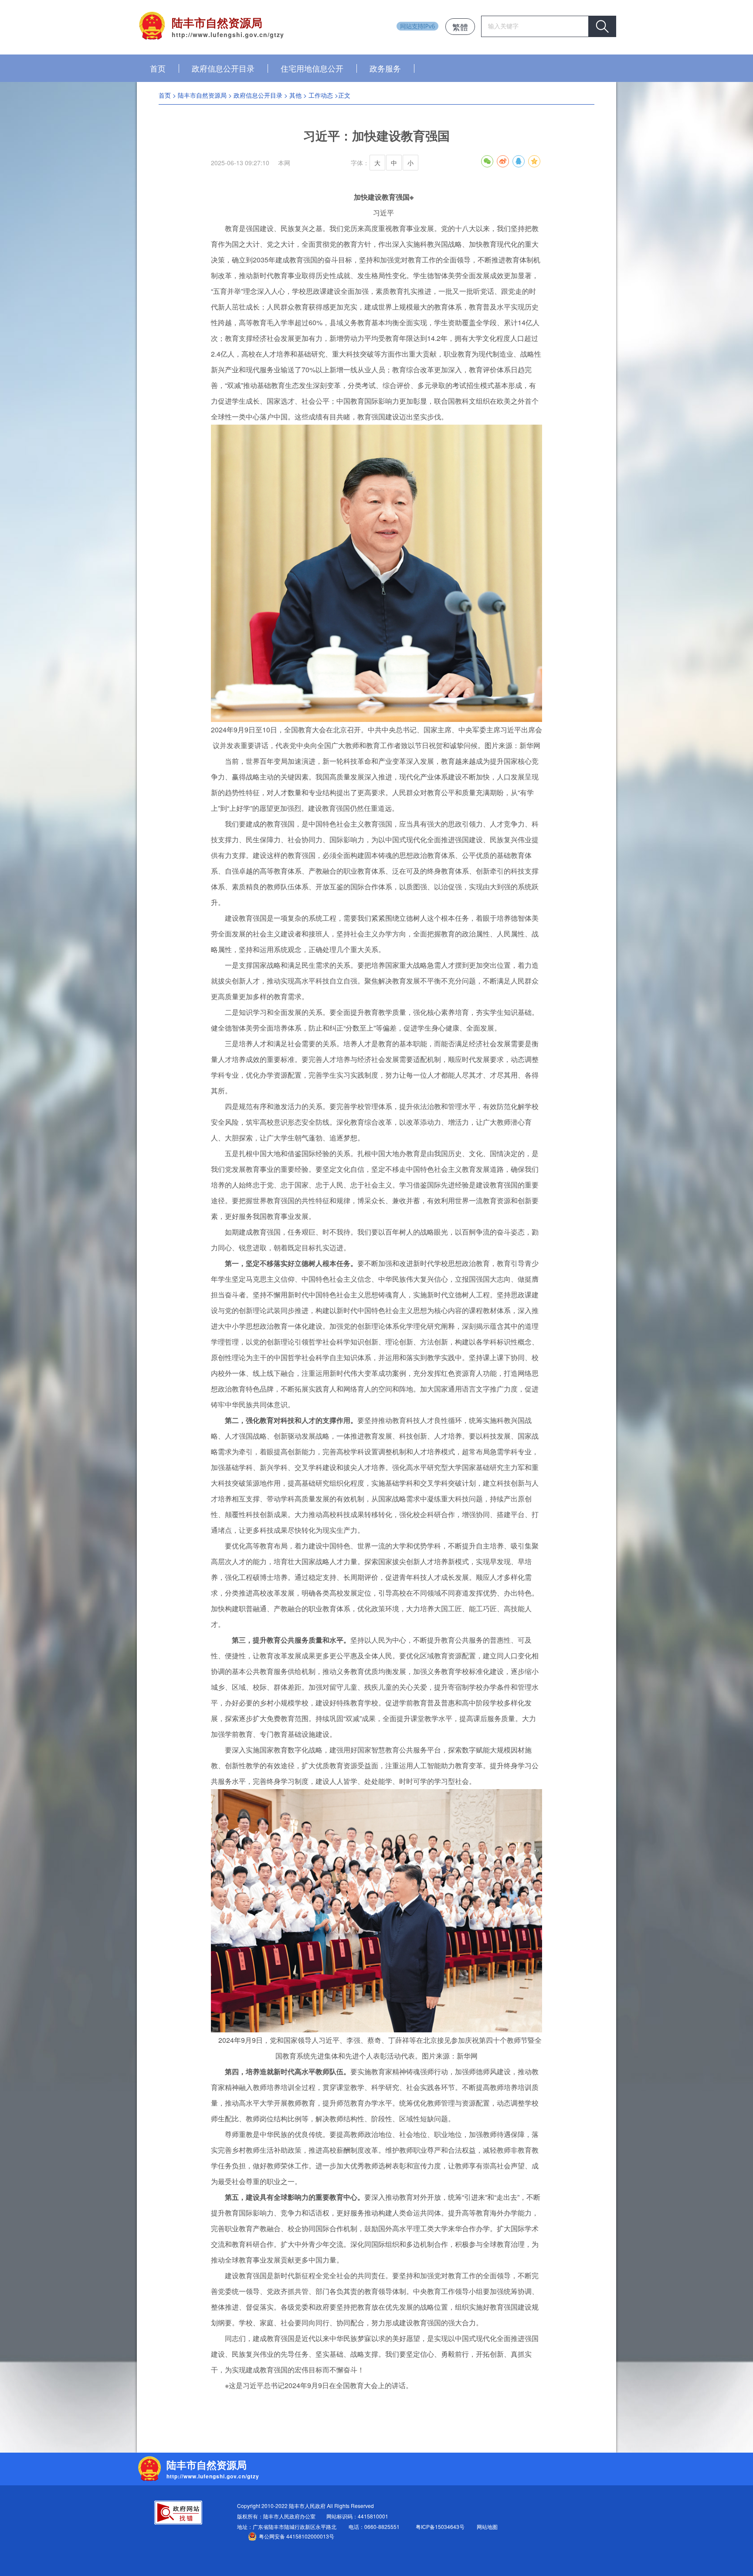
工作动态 (321, 95)
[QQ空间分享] (534, 161)
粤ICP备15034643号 (440, 2527)
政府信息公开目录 (223, 68)
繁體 (460, 27)
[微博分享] (503, 161)
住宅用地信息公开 (312, 68)
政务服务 (385, 68)
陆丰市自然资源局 (202, 95)
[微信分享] (487, 161)
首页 (158, 68)
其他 (295, 95)
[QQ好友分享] (519, 161)
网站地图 (487, 2527)
